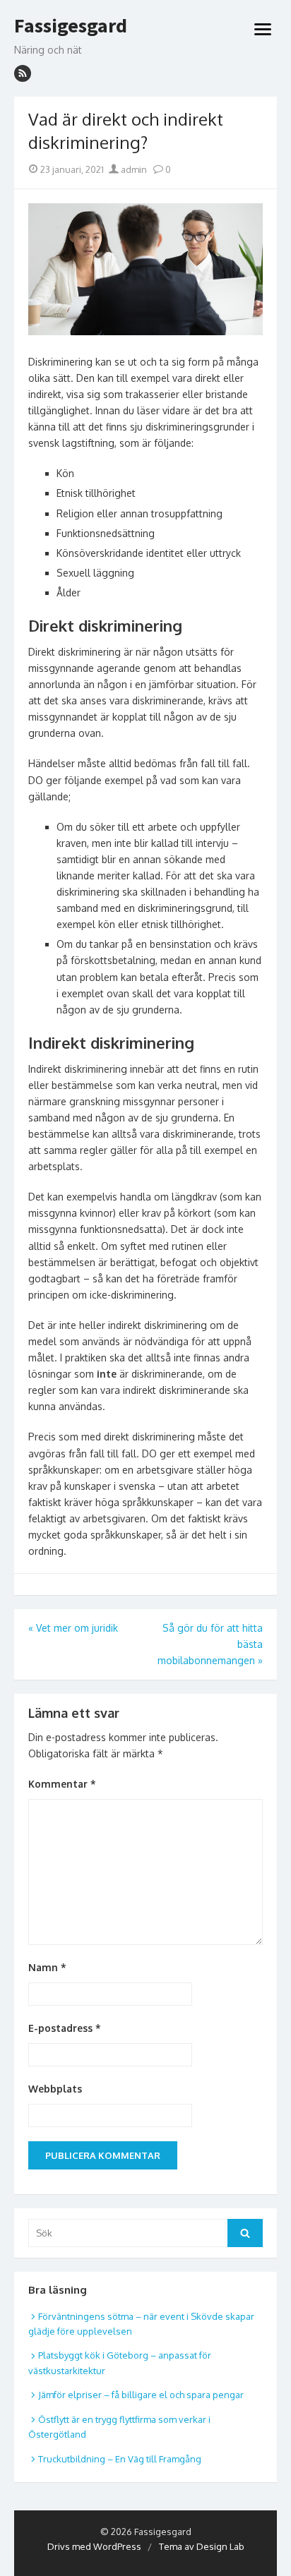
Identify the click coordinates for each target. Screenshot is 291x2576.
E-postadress (65, 2028)
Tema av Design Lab (202, 2546)
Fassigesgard (71, 26)
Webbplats (55, 2089)
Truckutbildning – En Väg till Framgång (120, 2459)
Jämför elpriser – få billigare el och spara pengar (141, 2395)
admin (133, 169)
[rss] (23, 73)
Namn (47, 1967)
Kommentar (62, 1784)
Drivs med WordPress (94, 2546)
